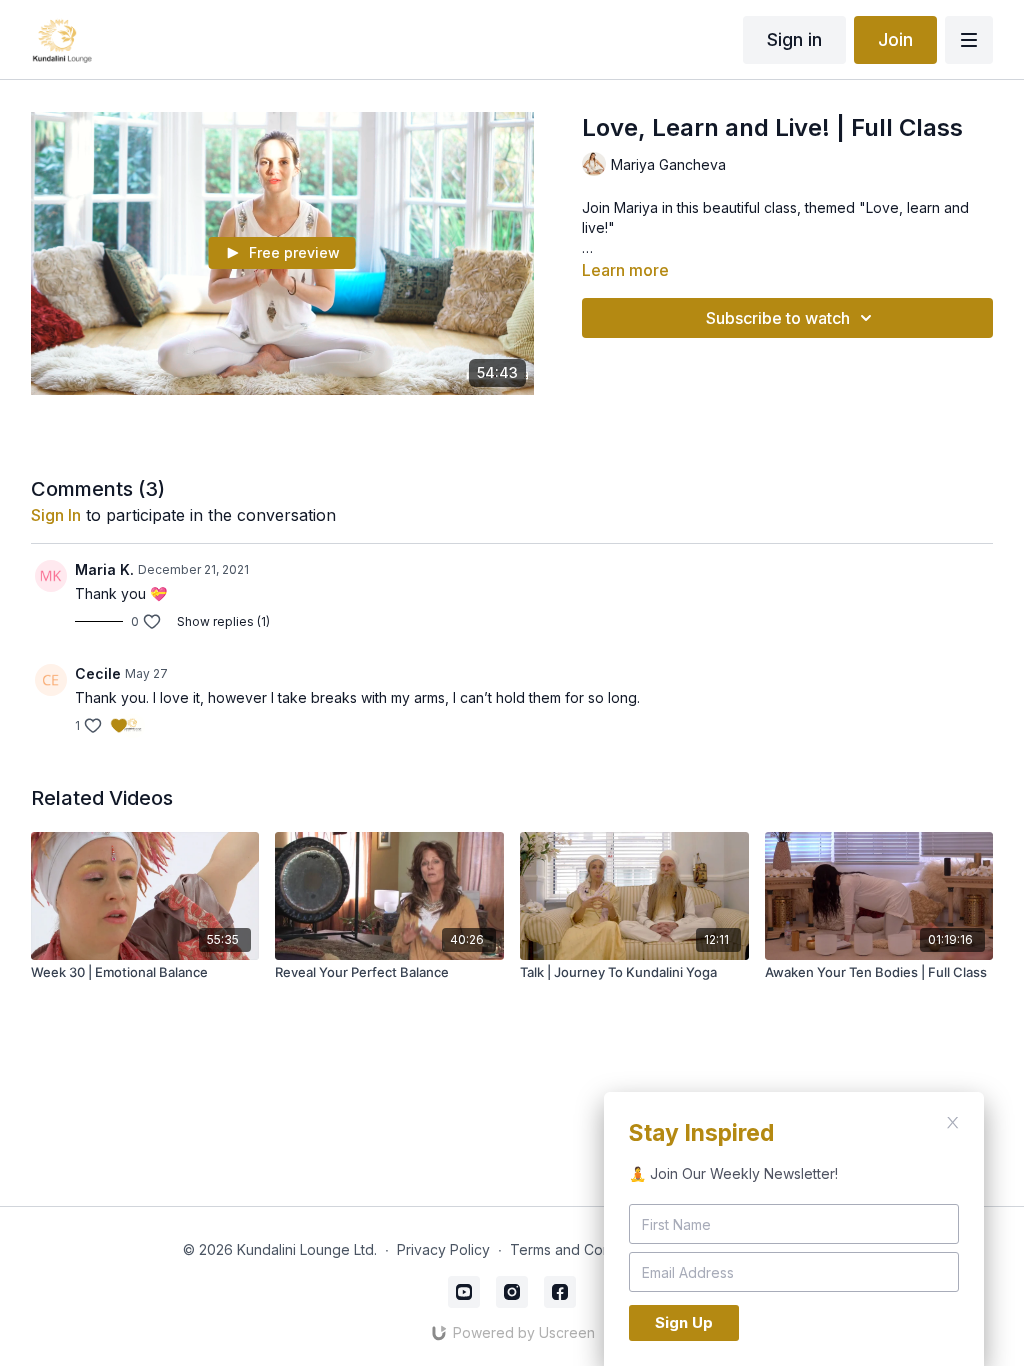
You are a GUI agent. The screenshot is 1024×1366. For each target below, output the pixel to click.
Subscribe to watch (778, 318)
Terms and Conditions (582, 1249)
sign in (56, 515)
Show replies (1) (223, 621)
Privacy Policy (443, 1249)
